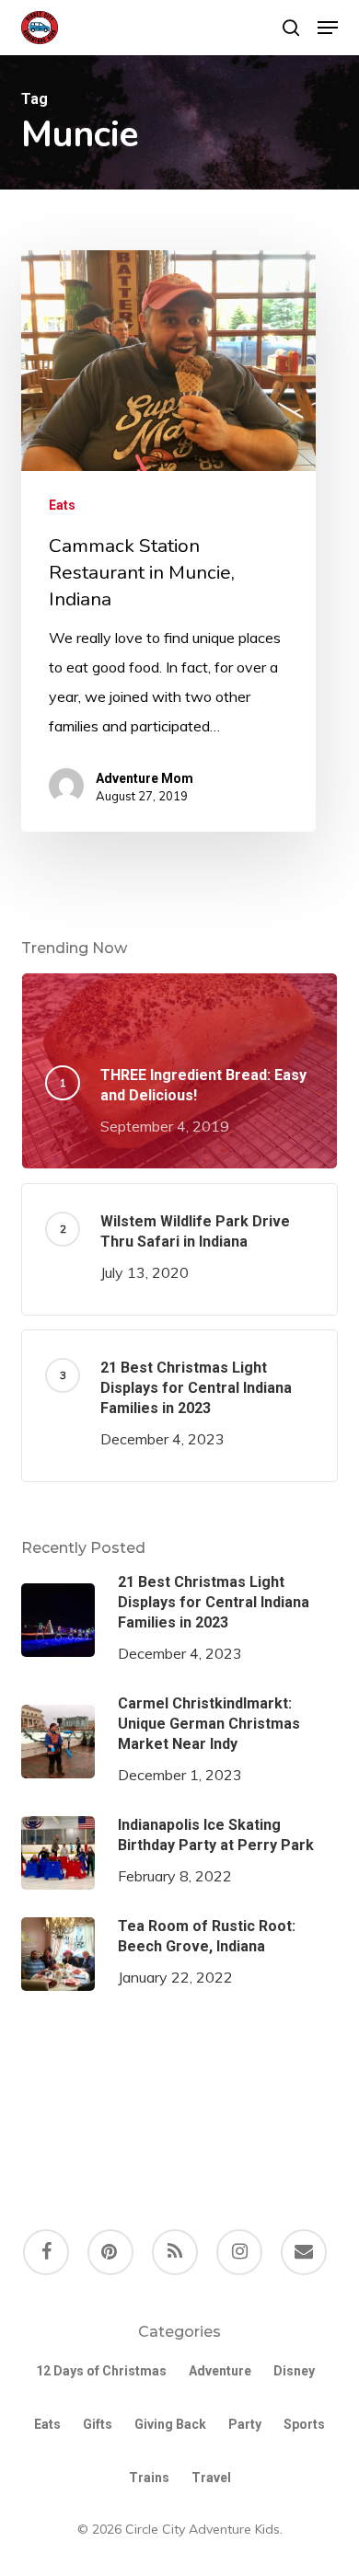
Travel (211, 2478)
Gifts (98, 2424)
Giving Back (170, 2424)
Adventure (220, 2371)
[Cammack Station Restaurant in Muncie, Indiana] (168, 541)
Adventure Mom (145, 778)
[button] (328, 28)
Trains (149, 2478)
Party (245, 2424)
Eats (62, 505)
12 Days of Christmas (101, 2371)
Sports (304, 2424)
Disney (294, 2371)
